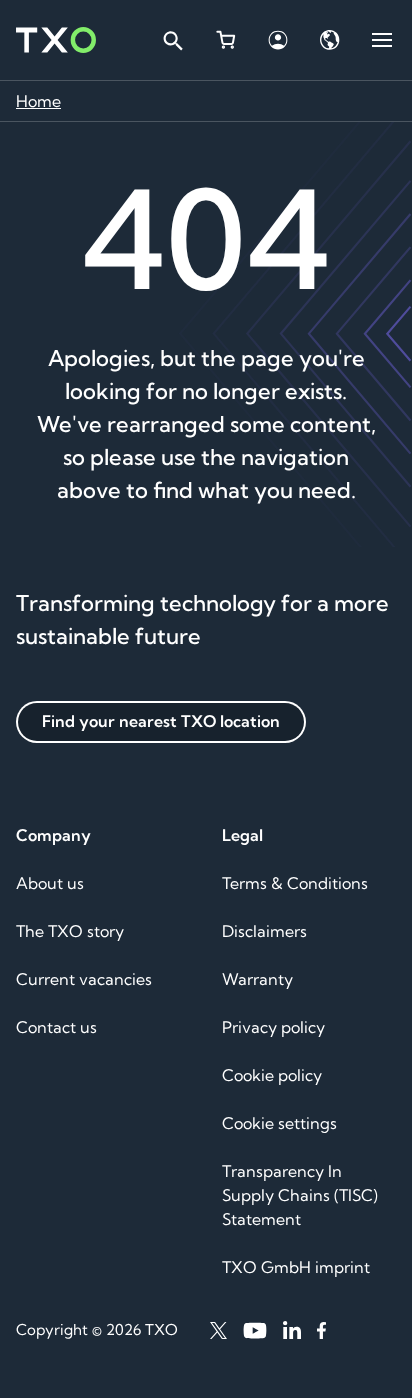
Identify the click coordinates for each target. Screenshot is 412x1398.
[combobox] (172, 40)
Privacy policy (273, 1027)
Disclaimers (264, 931)
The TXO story (70, 931)
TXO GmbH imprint (296, 1267)
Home (38, 101)
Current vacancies (84, 979)
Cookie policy (272, 1075)
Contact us (56, 1027)
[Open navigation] (382, 40)
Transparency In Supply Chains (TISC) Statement (300, 1195)
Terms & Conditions (295, 883)
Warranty (257, 979)
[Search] (172, 40)
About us (50, 883)
